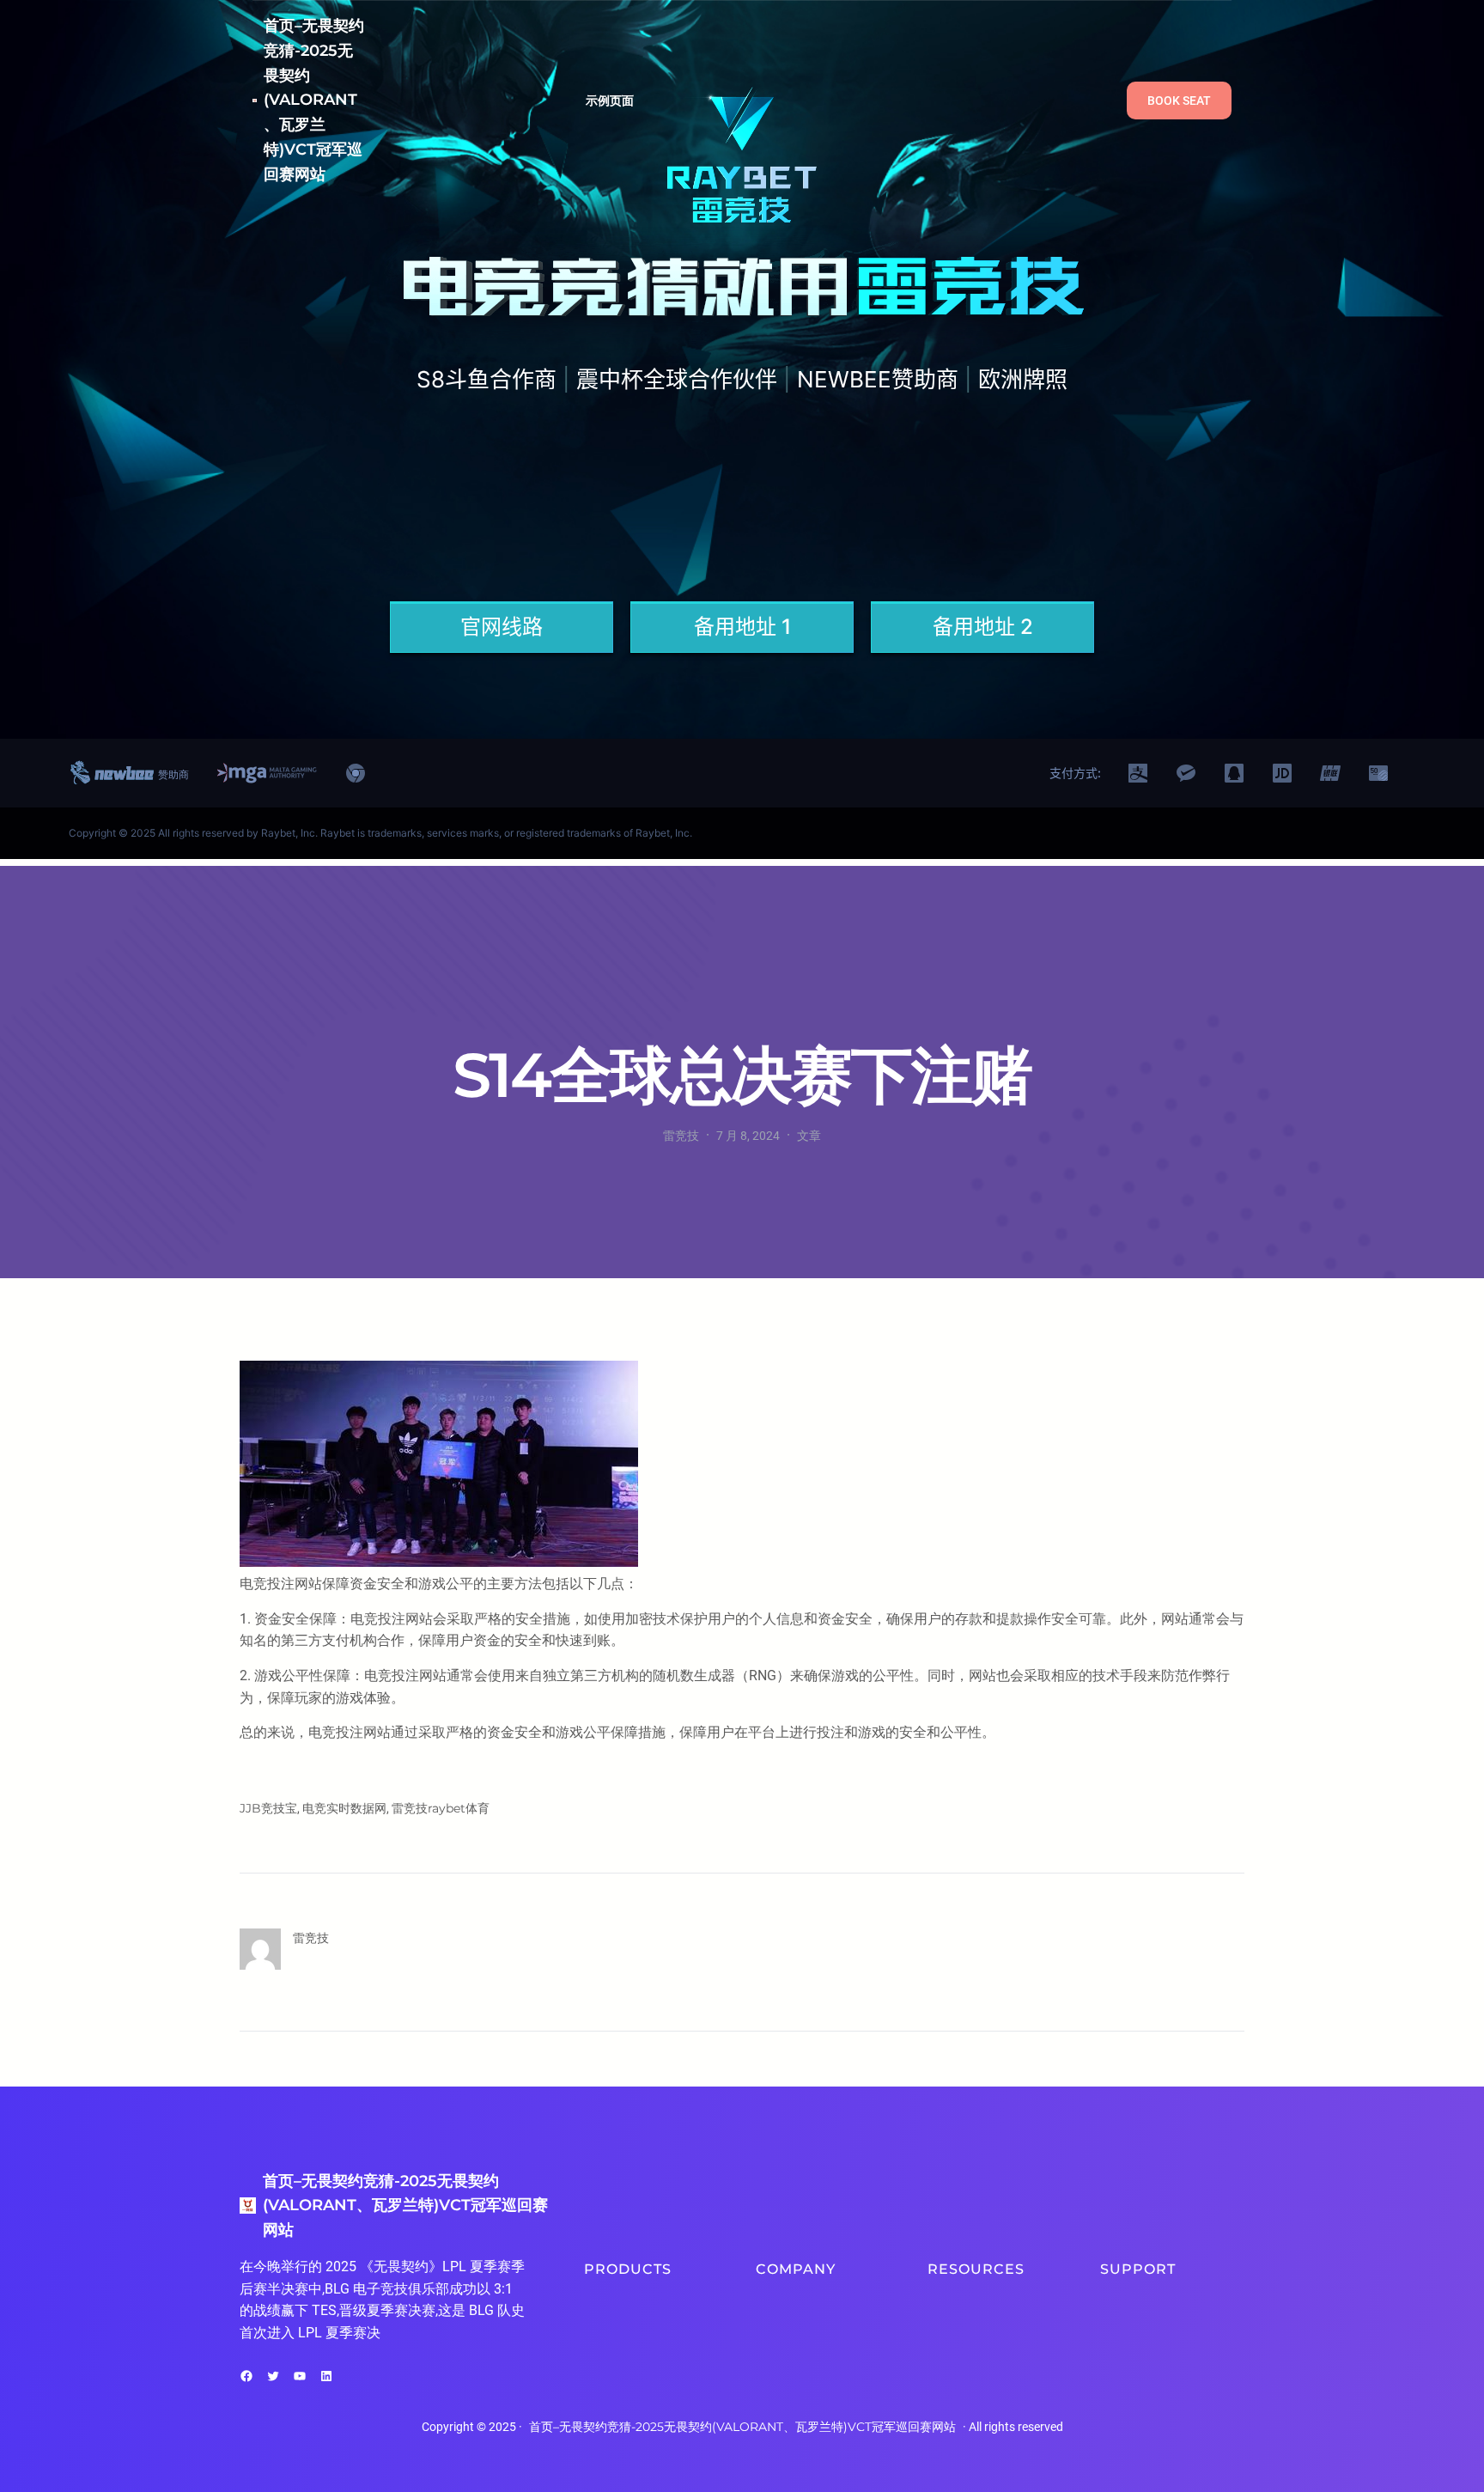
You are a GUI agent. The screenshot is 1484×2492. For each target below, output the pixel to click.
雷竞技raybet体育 (441, 1808)
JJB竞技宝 (268, 1808)
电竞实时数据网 (344, 1808)
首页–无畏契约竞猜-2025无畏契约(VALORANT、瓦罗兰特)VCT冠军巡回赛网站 (314, 100)
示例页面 (610, 101)
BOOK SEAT (1179, 101)
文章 (809, 1136)
